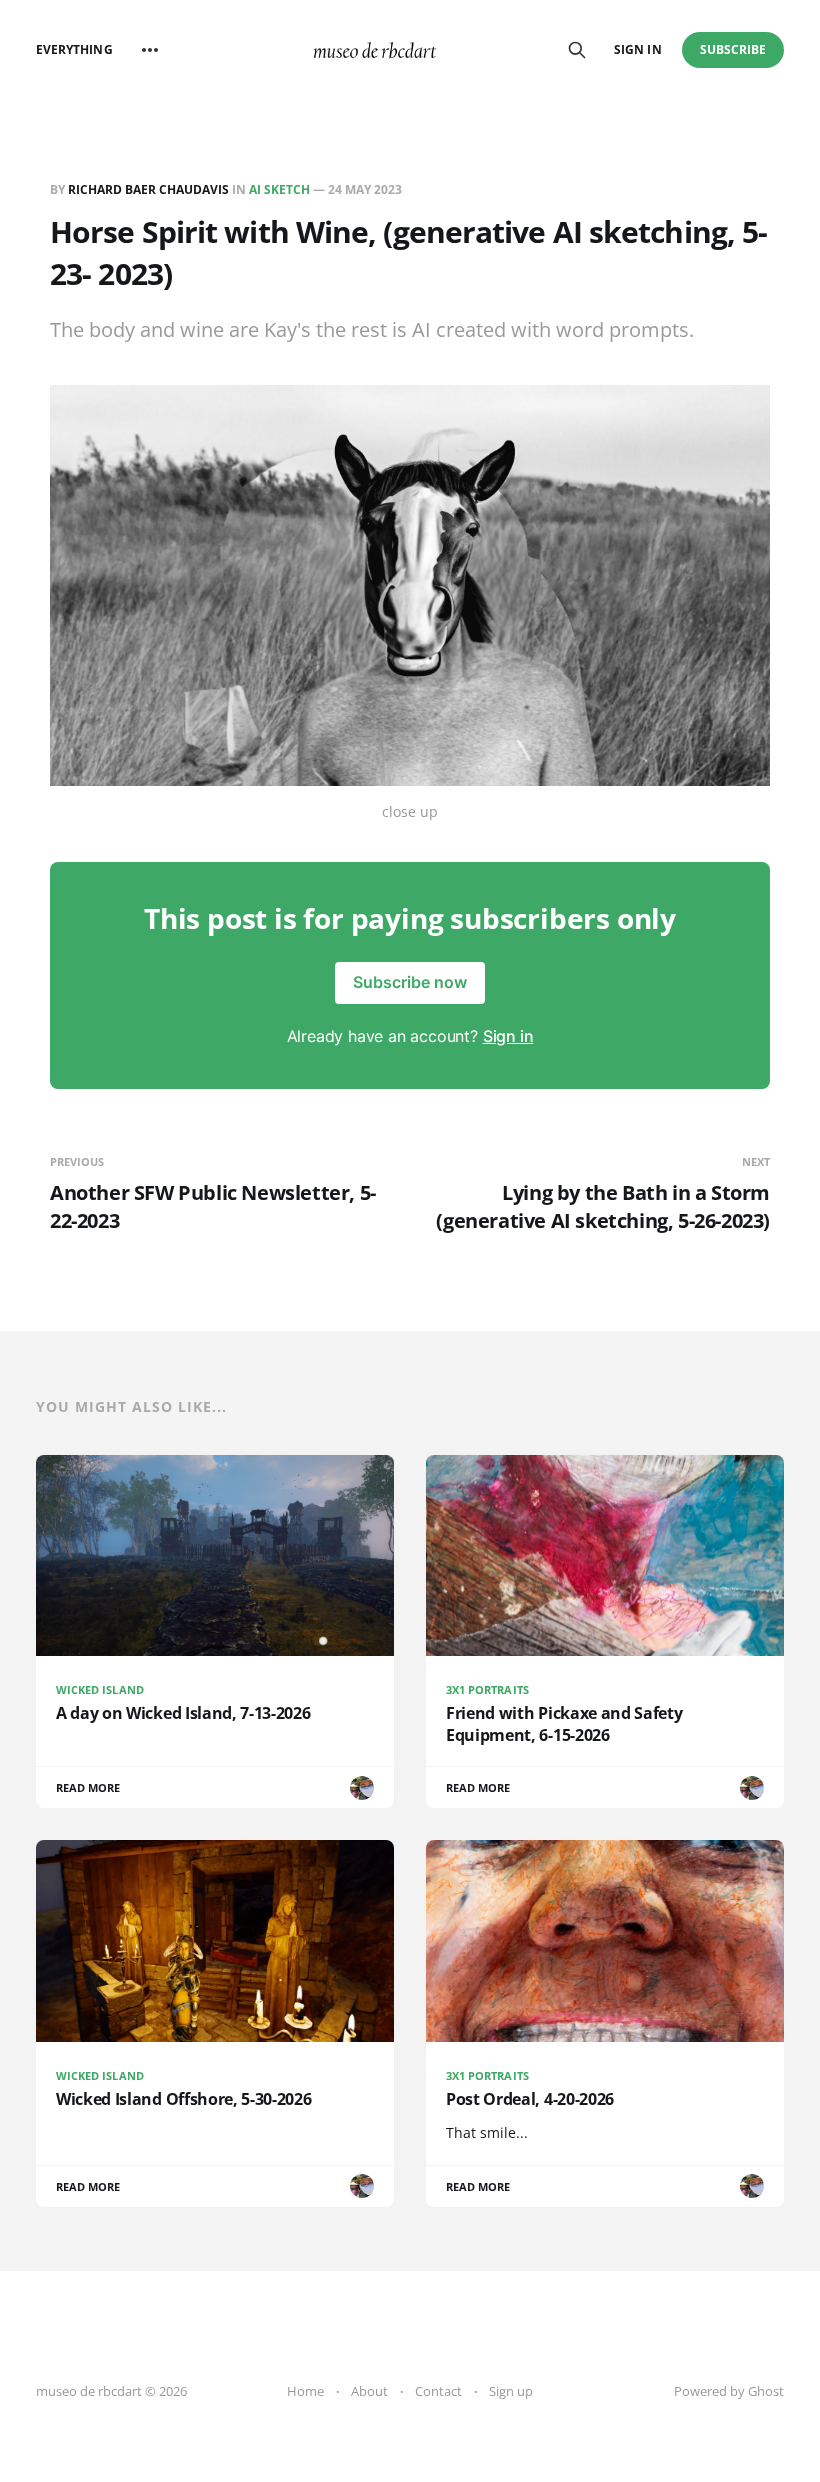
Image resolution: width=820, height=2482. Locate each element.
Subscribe (733, 49)
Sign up (511, 2391)
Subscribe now (410, 982)
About (369, 2391)
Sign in (637, 49)
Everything (74, 49)
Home (305, 2391)
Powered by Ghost (729, 2391)
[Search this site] (577, 50)
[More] (150, 50)
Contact (438, 2391)
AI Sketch (279, 189)
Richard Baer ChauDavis (148, 189)
